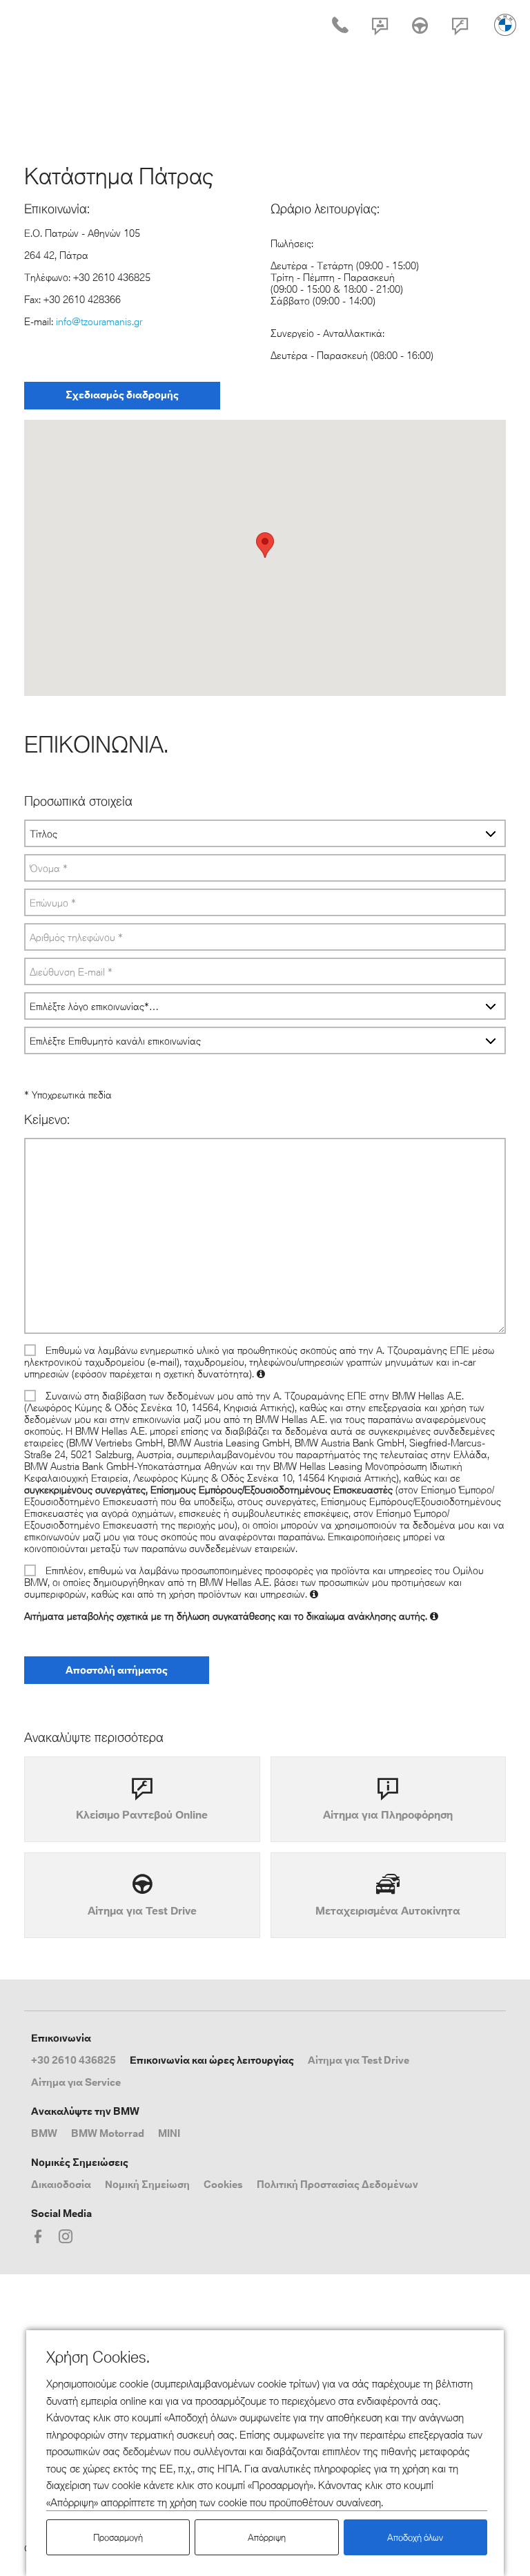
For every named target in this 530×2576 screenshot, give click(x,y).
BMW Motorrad (108, 2133)
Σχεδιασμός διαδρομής (122, 395)
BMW (44, 2133)
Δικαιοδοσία (61, 2184)
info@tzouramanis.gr (99, 321)
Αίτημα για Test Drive (359, 2060)
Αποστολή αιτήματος (117, 1670)
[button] (265, 545)
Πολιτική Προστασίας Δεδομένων (337, 2184)
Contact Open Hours (380, 35)
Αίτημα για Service (76, 2082)
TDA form (420, 35)
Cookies (223, 2184)
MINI (169, 2133)
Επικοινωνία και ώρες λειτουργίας (212, 2060)
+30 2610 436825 (73, 2060)
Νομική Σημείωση (147, 2184)
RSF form (460, 35)
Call (340, 35)
